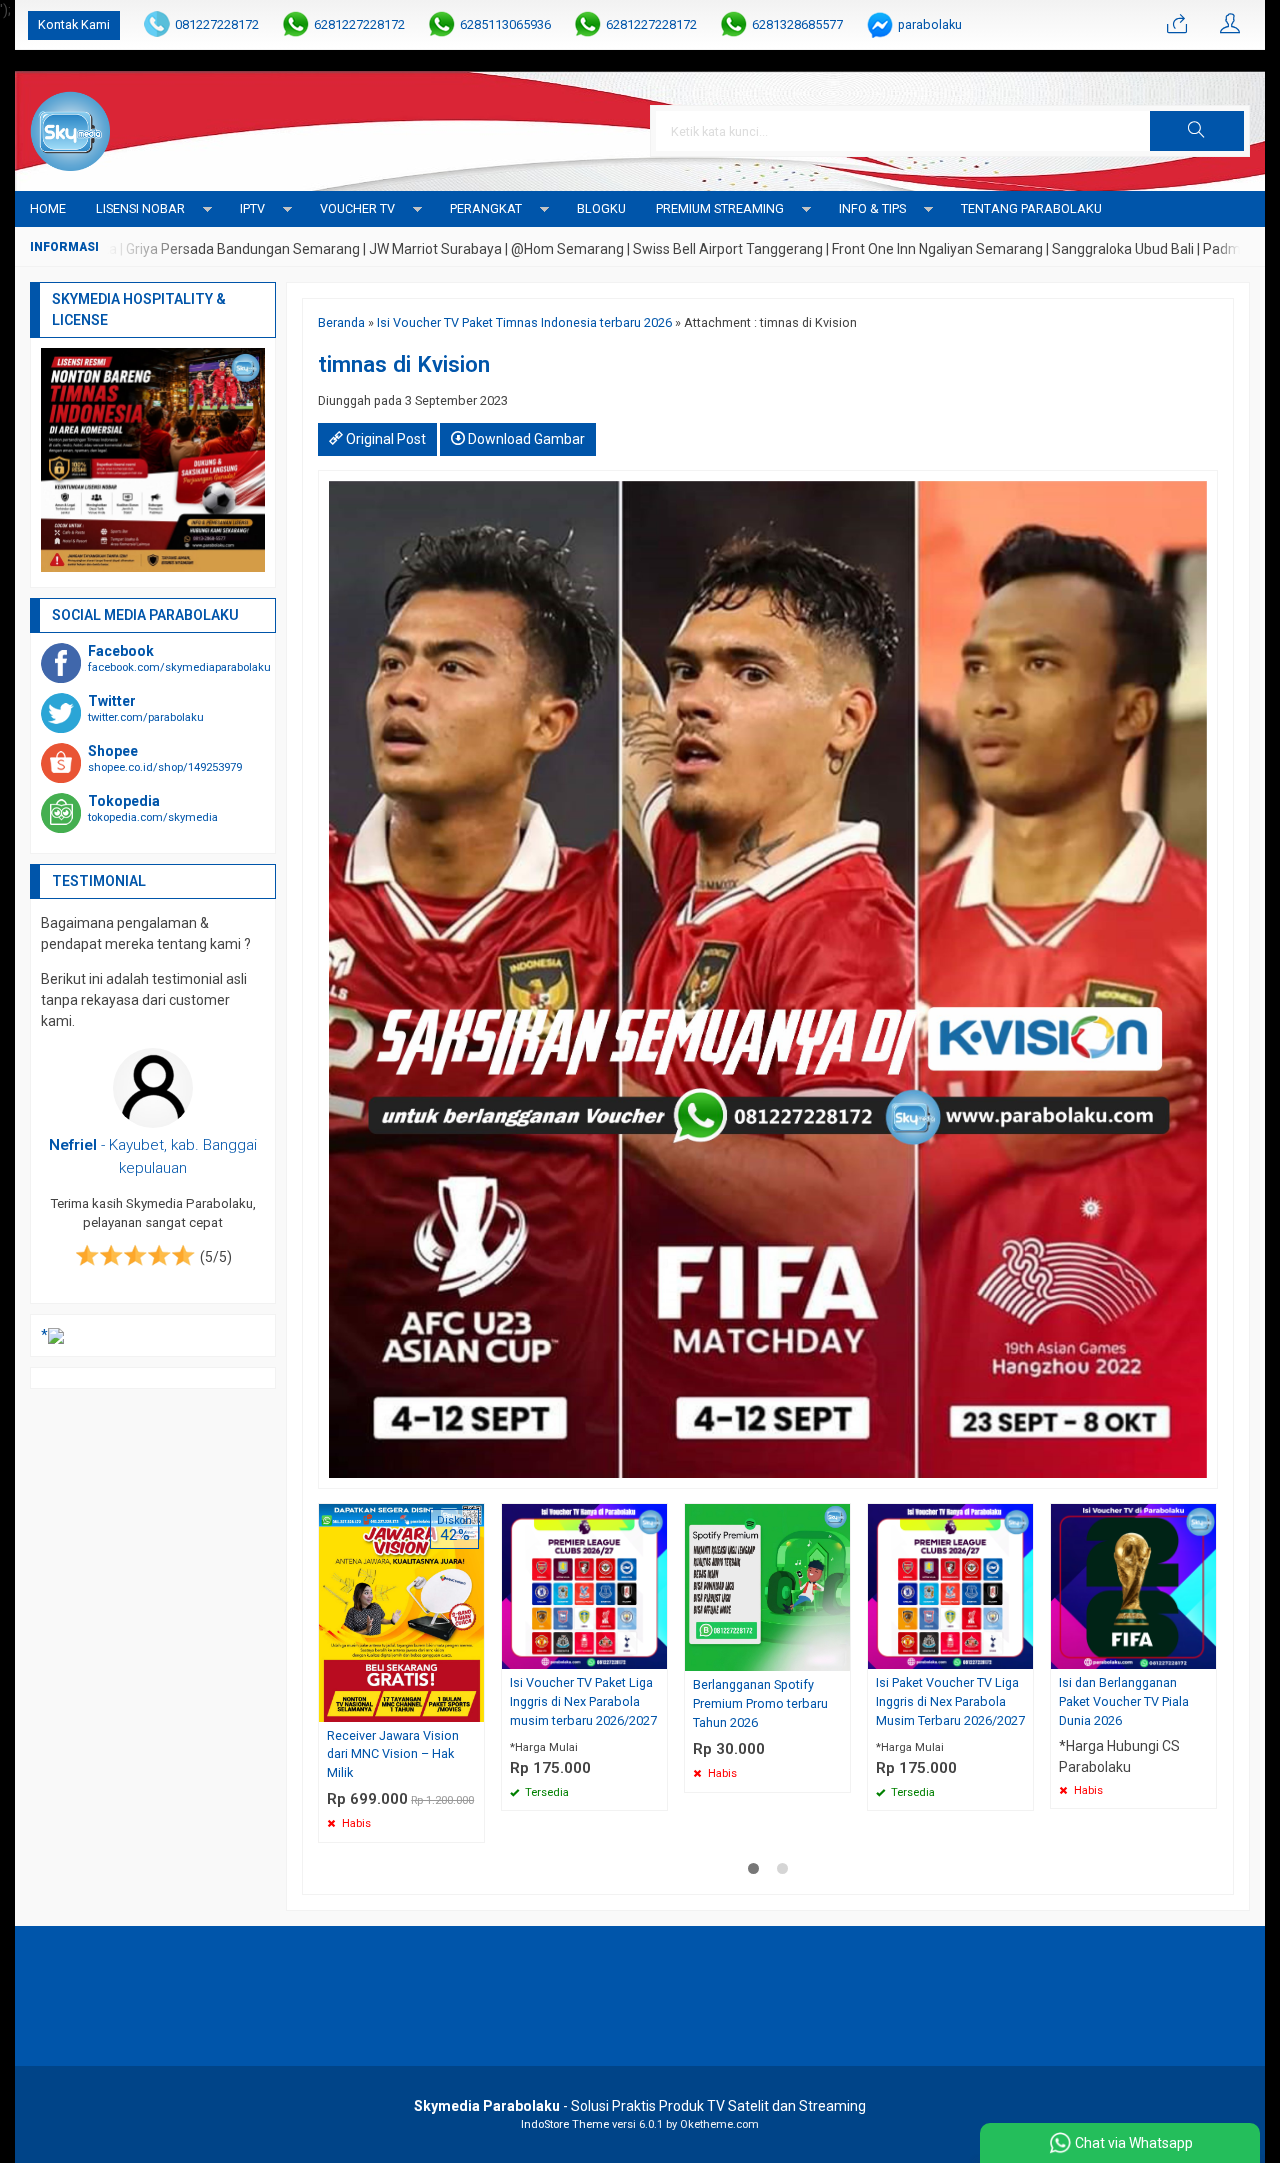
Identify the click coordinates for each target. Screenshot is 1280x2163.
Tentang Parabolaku (1031, 208)
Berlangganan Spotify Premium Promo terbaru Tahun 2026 (760, 1703)
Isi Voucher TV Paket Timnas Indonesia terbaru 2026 (524, 322)
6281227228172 (359, 24)
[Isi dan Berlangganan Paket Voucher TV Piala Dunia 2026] (1133, 1585)
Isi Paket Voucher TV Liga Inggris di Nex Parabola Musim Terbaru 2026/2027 (950, 1701)
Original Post (384, 439)
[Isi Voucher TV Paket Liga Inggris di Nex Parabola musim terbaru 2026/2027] (584, 1585)
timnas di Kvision (404, 364)
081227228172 (217, 24)
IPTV (252, 208)
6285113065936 (505, 24)
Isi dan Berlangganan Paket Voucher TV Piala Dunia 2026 (1124, 1701)
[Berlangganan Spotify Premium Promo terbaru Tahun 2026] (767, 1586)
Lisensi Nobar (140, 208)
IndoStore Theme (565, 2124)
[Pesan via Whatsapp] (1177, 25)
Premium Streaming (720, 208)
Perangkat (486, 208)
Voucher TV (357, 208)
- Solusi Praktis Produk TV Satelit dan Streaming (640, 2106)
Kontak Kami (74, 24)
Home (48, 208)
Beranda (341, 322)
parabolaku (930, 24)
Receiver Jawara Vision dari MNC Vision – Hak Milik (393, 1754)
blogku (601, 208)
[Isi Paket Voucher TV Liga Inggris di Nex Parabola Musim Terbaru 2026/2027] (950, 1585)
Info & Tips (872, 208)
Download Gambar (525, 439)
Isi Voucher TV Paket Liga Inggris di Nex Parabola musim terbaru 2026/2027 (583, 1701)
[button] (1197, 131)
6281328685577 (797, 24)
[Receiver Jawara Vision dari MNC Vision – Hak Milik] (401, 1611)
